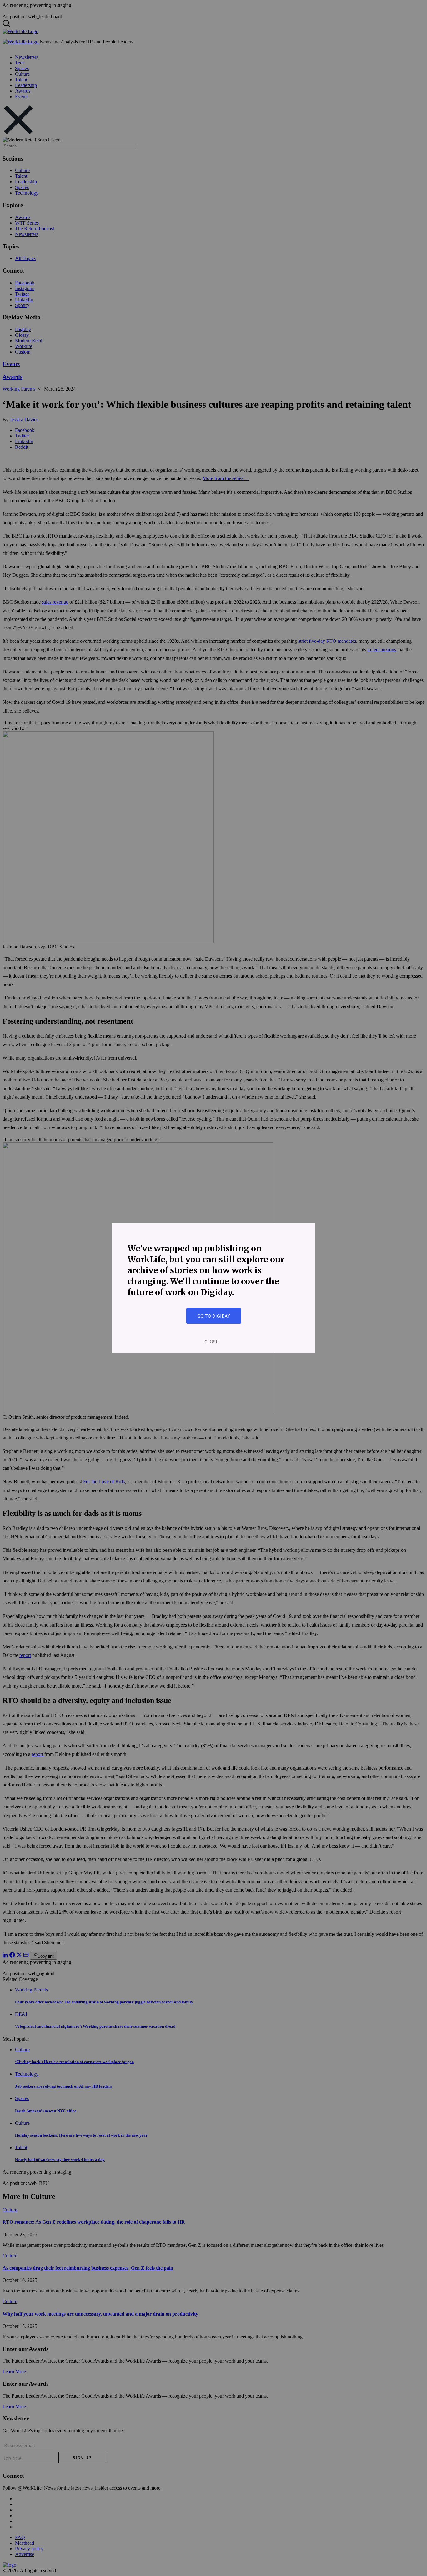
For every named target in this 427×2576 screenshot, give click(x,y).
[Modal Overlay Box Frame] (213, 1288)
